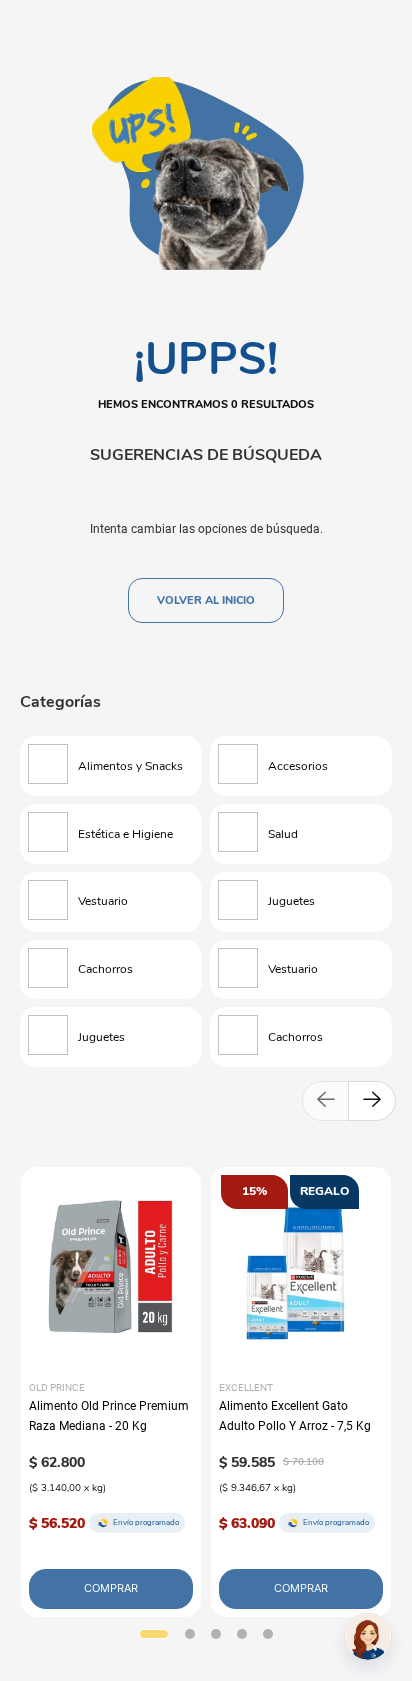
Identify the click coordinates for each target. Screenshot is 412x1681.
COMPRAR (111, 1588)
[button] (154, 1634)
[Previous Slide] (326, 1101)
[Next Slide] (372, 1101)
